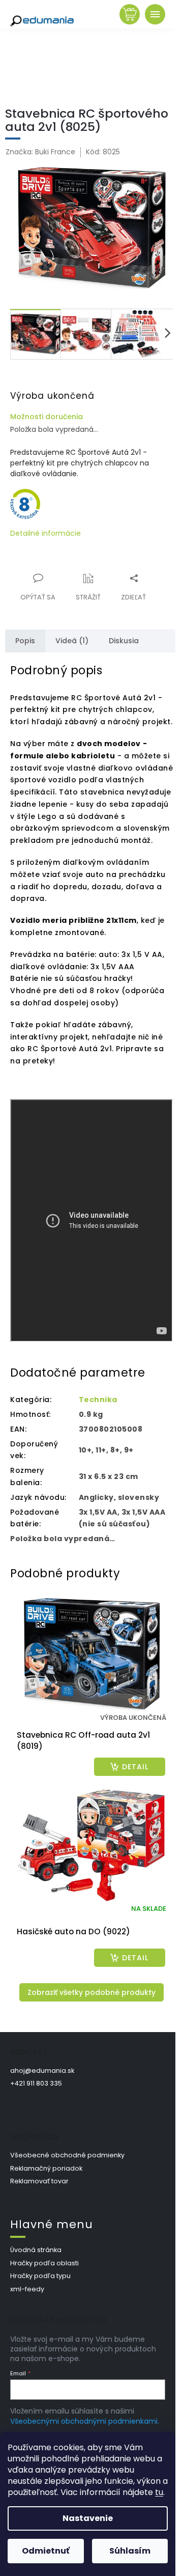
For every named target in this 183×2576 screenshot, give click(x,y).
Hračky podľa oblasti (44, 2263)
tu (159, 2492)
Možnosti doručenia (47, 417)
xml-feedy (27, 2289)
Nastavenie (88, 2518)
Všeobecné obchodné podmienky (67, 2155)
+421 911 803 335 (36, 2083)
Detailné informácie (45, 533)
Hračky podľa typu (40, 2276)
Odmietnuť (46, 2551)
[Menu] (155, 14)
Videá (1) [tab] (72, 641)
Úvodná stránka (36, 2250)
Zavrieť (79, 572)
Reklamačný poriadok (46, 2168)
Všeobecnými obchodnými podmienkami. (85, 2421)
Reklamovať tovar (39, 2181)
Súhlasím (130, 2551)
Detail (135, 1767)
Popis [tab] (25, 641)
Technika (98, 1400)
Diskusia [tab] (124, 641)
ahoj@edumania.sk (42, 2071)
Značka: (40, 152)
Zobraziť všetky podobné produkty (91, 1992)
